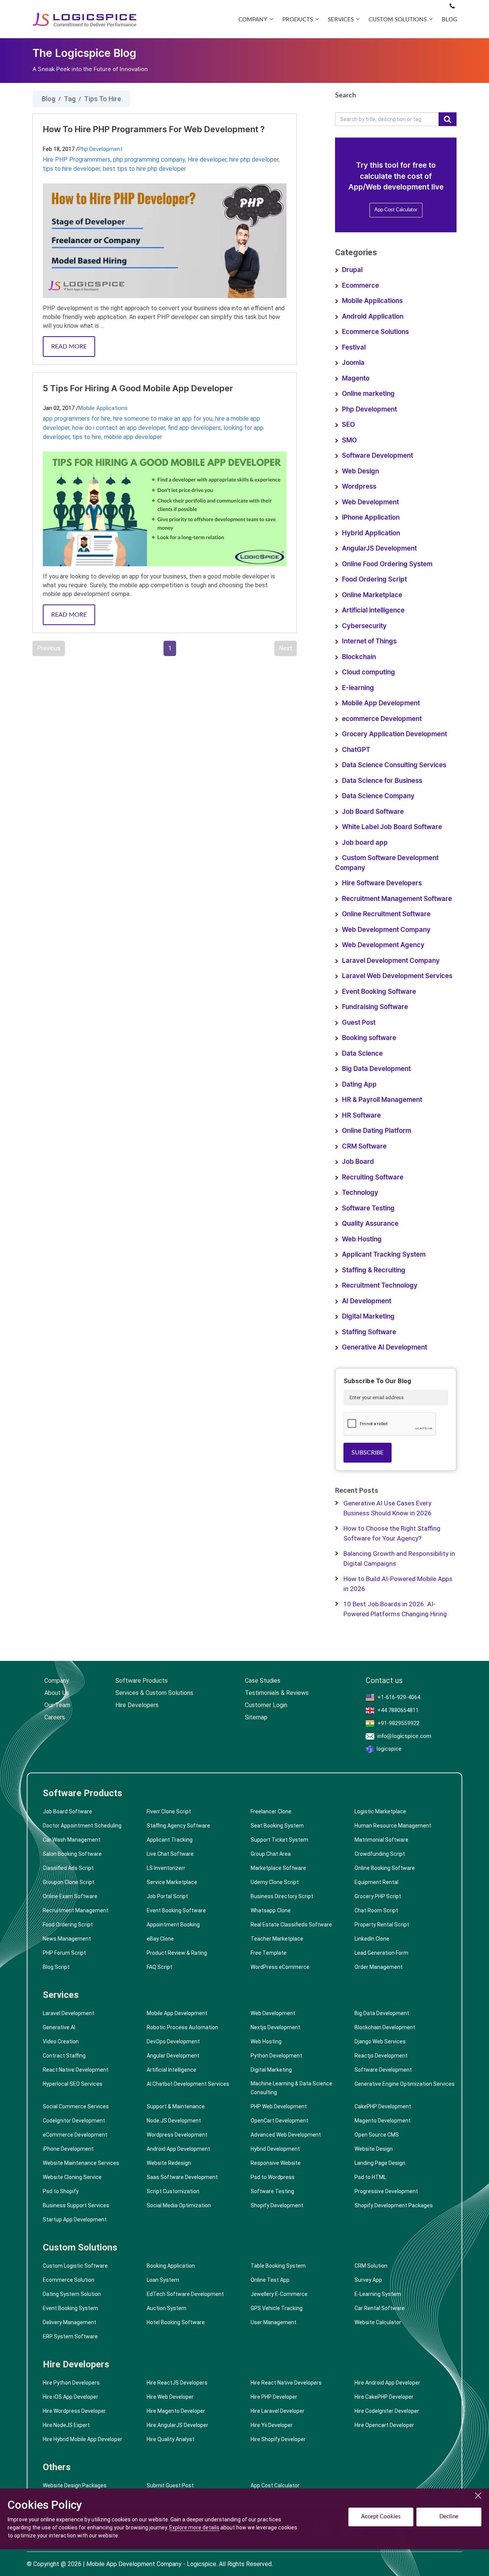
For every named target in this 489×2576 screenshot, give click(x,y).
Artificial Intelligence (172, 2070)
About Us (57, 1693)
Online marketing (368, 394)
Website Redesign (169, 2163)
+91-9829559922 (398, 1723)
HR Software (361, 1115)
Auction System (167, 2308)
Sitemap (256, 1717)
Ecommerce (360, 286)
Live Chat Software (170, 1854)
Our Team (57, 1705)
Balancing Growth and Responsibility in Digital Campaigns (399, 1559)
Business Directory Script (282, 1896)
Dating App (359, 1085)
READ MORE (69, 347)
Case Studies (263, 1681)
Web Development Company (386, 930)
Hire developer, (208, 160)
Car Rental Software (380, 2308)
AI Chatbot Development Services (188, 2084)
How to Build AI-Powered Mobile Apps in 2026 (398, 1584)
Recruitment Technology (380, 1286)
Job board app (365, 843)
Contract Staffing (64, 2056)
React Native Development (76, 2070)
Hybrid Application (371, 533)
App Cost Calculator (396, 210)
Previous (49, 648)
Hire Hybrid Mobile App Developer (83, 2439)
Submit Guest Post (170, 2485)
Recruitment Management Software (397, 899)
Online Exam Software (70, 1896)
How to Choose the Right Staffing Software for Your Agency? (392, 1533)
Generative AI (59, 2027)
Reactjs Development (381, 2056)
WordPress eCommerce (280, 1967)
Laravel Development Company (391, 961)
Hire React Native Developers (286, 2383)
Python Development (276, 2056)
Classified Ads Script (68, 1868)
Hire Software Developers (382, 883)
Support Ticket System (279, 1840)
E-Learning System (378, 2294)
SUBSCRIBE (368, 1453)
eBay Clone (160, 1939)
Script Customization (173, 2191)
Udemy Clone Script (275, 1882)
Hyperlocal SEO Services (73, 2084)
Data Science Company (378, 796)
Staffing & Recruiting (374, 1270)
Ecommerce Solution (69, 2280)
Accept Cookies (381, 2517)
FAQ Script (159, 1967)
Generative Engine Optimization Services (405, 2084)
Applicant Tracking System (384, 1255)
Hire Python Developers (71, 2383)
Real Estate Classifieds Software (291, 1925)
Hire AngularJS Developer (177, 2425)
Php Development (100, 149)
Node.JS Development (174, 2121)
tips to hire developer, (73, 169)
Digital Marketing (368, 1316)
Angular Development (173, 2056)
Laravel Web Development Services (397, 976)
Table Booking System (278, 2266)
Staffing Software (369, 1332)
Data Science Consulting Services (394, 765)
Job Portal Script (167, 1896)
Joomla (353, 363)
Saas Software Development (182, 2177)
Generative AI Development (385, 1347)
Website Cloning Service (72, 2177)
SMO (349, 440)
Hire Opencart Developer (384, 2425)
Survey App (368, 2280)
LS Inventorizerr (166, 1868)
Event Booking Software (379, 992)
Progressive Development (386, 2191)
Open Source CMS (377, 2135)
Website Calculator (378, 2322)
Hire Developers (137, 1705)
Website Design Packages (75, 2485)
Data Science (362, 1054)
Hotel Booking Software (176, 2322)
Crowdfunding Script (380, 1854)
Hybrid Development (275, 2149)
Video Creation (61, 2041)
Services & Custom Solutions (154, 1693)
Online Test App (270, 2280)
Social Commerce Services (76, 2106)
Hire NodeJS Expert (66, 2425)
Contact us (384, 1681)
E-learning (358, 688)
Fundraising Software (375, 1007)
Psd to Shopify (61, 2191)
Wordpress (359, 487)
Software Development (377, 456)
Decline (449, 2517)
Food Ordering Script (374, 579)
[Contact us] (452, 6)
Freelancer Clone (271, 1811)
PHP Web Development (279, 2106)
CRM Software (364, 1146)
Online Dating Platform (376, 1131)
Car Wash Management (72, 1840)
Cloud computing (368, 672)
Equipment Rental (376, 1882)
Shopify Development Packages (394, 2205)
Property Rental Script (382, 1925)
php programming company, (150, 160)
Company (57, 1681)
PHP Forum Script (64, 1953)
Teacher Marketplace (277, 1939)
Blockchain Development (385, 2027)
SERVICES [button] (341, 20)
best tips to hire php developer (144, 169)
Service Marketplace (172, 1882)
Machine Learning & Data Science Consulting (291, 2088)
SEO (348, 425)
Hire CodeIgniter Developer (387, 2411)
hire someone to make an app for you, (164, 419)
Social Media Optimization (179, 2205)
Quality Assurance (370, 1224)
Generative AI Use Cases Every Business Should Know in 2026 (388, 1508)
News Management (67, 1939)
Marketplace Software (278, 1868)
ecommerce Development (382, 719)
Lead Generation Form (381, 1953)
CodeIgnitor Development (74, 2121)
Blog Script (56, 1967)
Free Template (269, 1953)
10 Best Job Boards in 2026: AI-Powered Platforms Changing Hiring (395, 1609)
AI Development (367, 1301)
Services (61, 1995)
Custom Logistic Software (75, 2266)
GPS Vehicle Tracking (277, 2308)
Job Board (358, 1162)
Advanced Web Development (286, 2135)
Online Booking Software (385, 1868)
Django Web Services (380, 2041)
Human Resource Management (393, 1826)
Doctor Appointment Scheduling (82, 1826)
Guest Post (359, 1023)
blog (449, 20)
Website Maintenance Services (81, 2163)
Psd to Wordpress (273, 2177)
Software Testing (368, 1208)
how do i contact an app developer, (120, 428)
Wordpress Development (177, 2135)
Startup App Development (75, 2220)
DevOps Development (173, 2041)
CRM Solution (371, 2266)
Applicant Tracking (170, 1840)
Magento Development (383, 2121)
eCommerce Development (75, 2135)
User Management (274, 2322)
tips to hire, (88, 437)
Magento (356, 378)
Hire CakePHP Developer (384, 2397)
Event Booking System (70, 2308)
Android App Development (178, 2149)
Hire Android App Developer (387, 2383)
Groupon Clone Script (69, 1882)
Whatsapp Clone (271, 1910)
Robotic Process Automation (182, 2027)
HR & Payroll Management (382, 1100)
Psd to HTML (370, 2177)
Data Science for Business (382, 781)
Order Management (379, 1967)
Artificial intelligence (373, 610)
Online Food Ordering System (387, 564)
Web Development (370, 502)
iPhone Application (371, 518)
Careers (55, 1717)
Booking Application (171, 2266)
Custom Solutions (80, 2247)
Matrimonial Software (381, 1840)
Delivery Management (70, 2322)
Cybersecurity (364, 626)
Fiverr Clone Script (169, 1811)
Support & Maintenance (176, 2106)
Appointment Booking (173, 1925)
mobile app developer (133, 437)
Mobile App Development (381, 703)
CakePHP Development (383, 2106)
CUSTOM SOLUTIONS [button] (398, 20)
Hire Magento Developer (176, 2411)
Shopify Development (277, 2205)
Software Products (142, 1681)
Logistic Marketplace (380, 1811)
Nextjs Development (275, 2027)
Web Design (360, 471)
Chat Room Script (376, 1910)
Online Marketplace (372, 595)
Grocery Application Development (394, 734)
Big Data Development (376, 1069)
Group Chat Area (271, 1854)
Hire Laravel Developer (278, 2411)
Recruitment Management (76, 1910)
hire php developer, (254, 160)
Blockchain (359, 657)
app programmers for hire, (78, 419)
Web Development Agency (383, 945)
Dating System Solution (72, 2294)
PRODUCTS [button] (298, 20)
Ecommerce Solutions (375, 332)
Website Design (374, 2149)
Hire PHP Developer (274, 2397)
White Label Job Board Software (392, 827)
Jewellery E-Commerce (279, 2294)
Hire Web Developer (170, 2397)
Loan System (163, 2280)
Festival (354, 348)
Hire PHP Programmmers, (78, 160)
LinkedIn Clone (372, 1939)
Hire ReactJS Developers (177, 2383)
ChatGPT (356, 750)
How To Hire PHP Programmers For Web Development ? (154, 130)
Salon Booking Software (72, 1854)
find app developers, (196, 428)
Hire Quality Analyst (171, 2439)
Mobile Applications (103, 408)
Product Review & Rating (177, 1953)
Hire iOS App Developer (70, 2397)
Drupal (352, 270)
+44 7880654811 (398, 1710)
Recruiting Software (373, 1177)
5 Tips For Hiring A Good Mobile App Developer (138, 389)
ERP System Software (70, 2336)
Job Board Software (373, 812)
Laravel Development (69, 2013)
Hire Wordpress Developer (74, 2411)
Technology (360, 1193)
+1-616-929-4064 (399, 1697)
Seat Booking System (277, 1826)
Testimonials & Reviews (277, 1693)
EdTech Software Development (185, 2294)
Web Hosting (362, 1239)
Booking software (369, 1038)
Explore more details (194, 2527)
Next (286, 648)
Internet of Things (369, 641)
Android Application (373, 317)
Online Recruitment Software (386, 914)
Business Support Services (76, 2205)
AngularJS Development (379, 548)
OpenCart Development (279, 2121)
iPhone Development (68, 2149)
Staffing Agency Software (178, 1826)
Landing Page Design (380, 2163)
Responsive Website (276, 2163)
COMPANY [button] (253, 20)
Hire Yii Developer (272, 2425)
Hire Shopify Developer (278, 2439)
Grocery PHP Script (378, 1896)
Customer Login (266, 1705)
